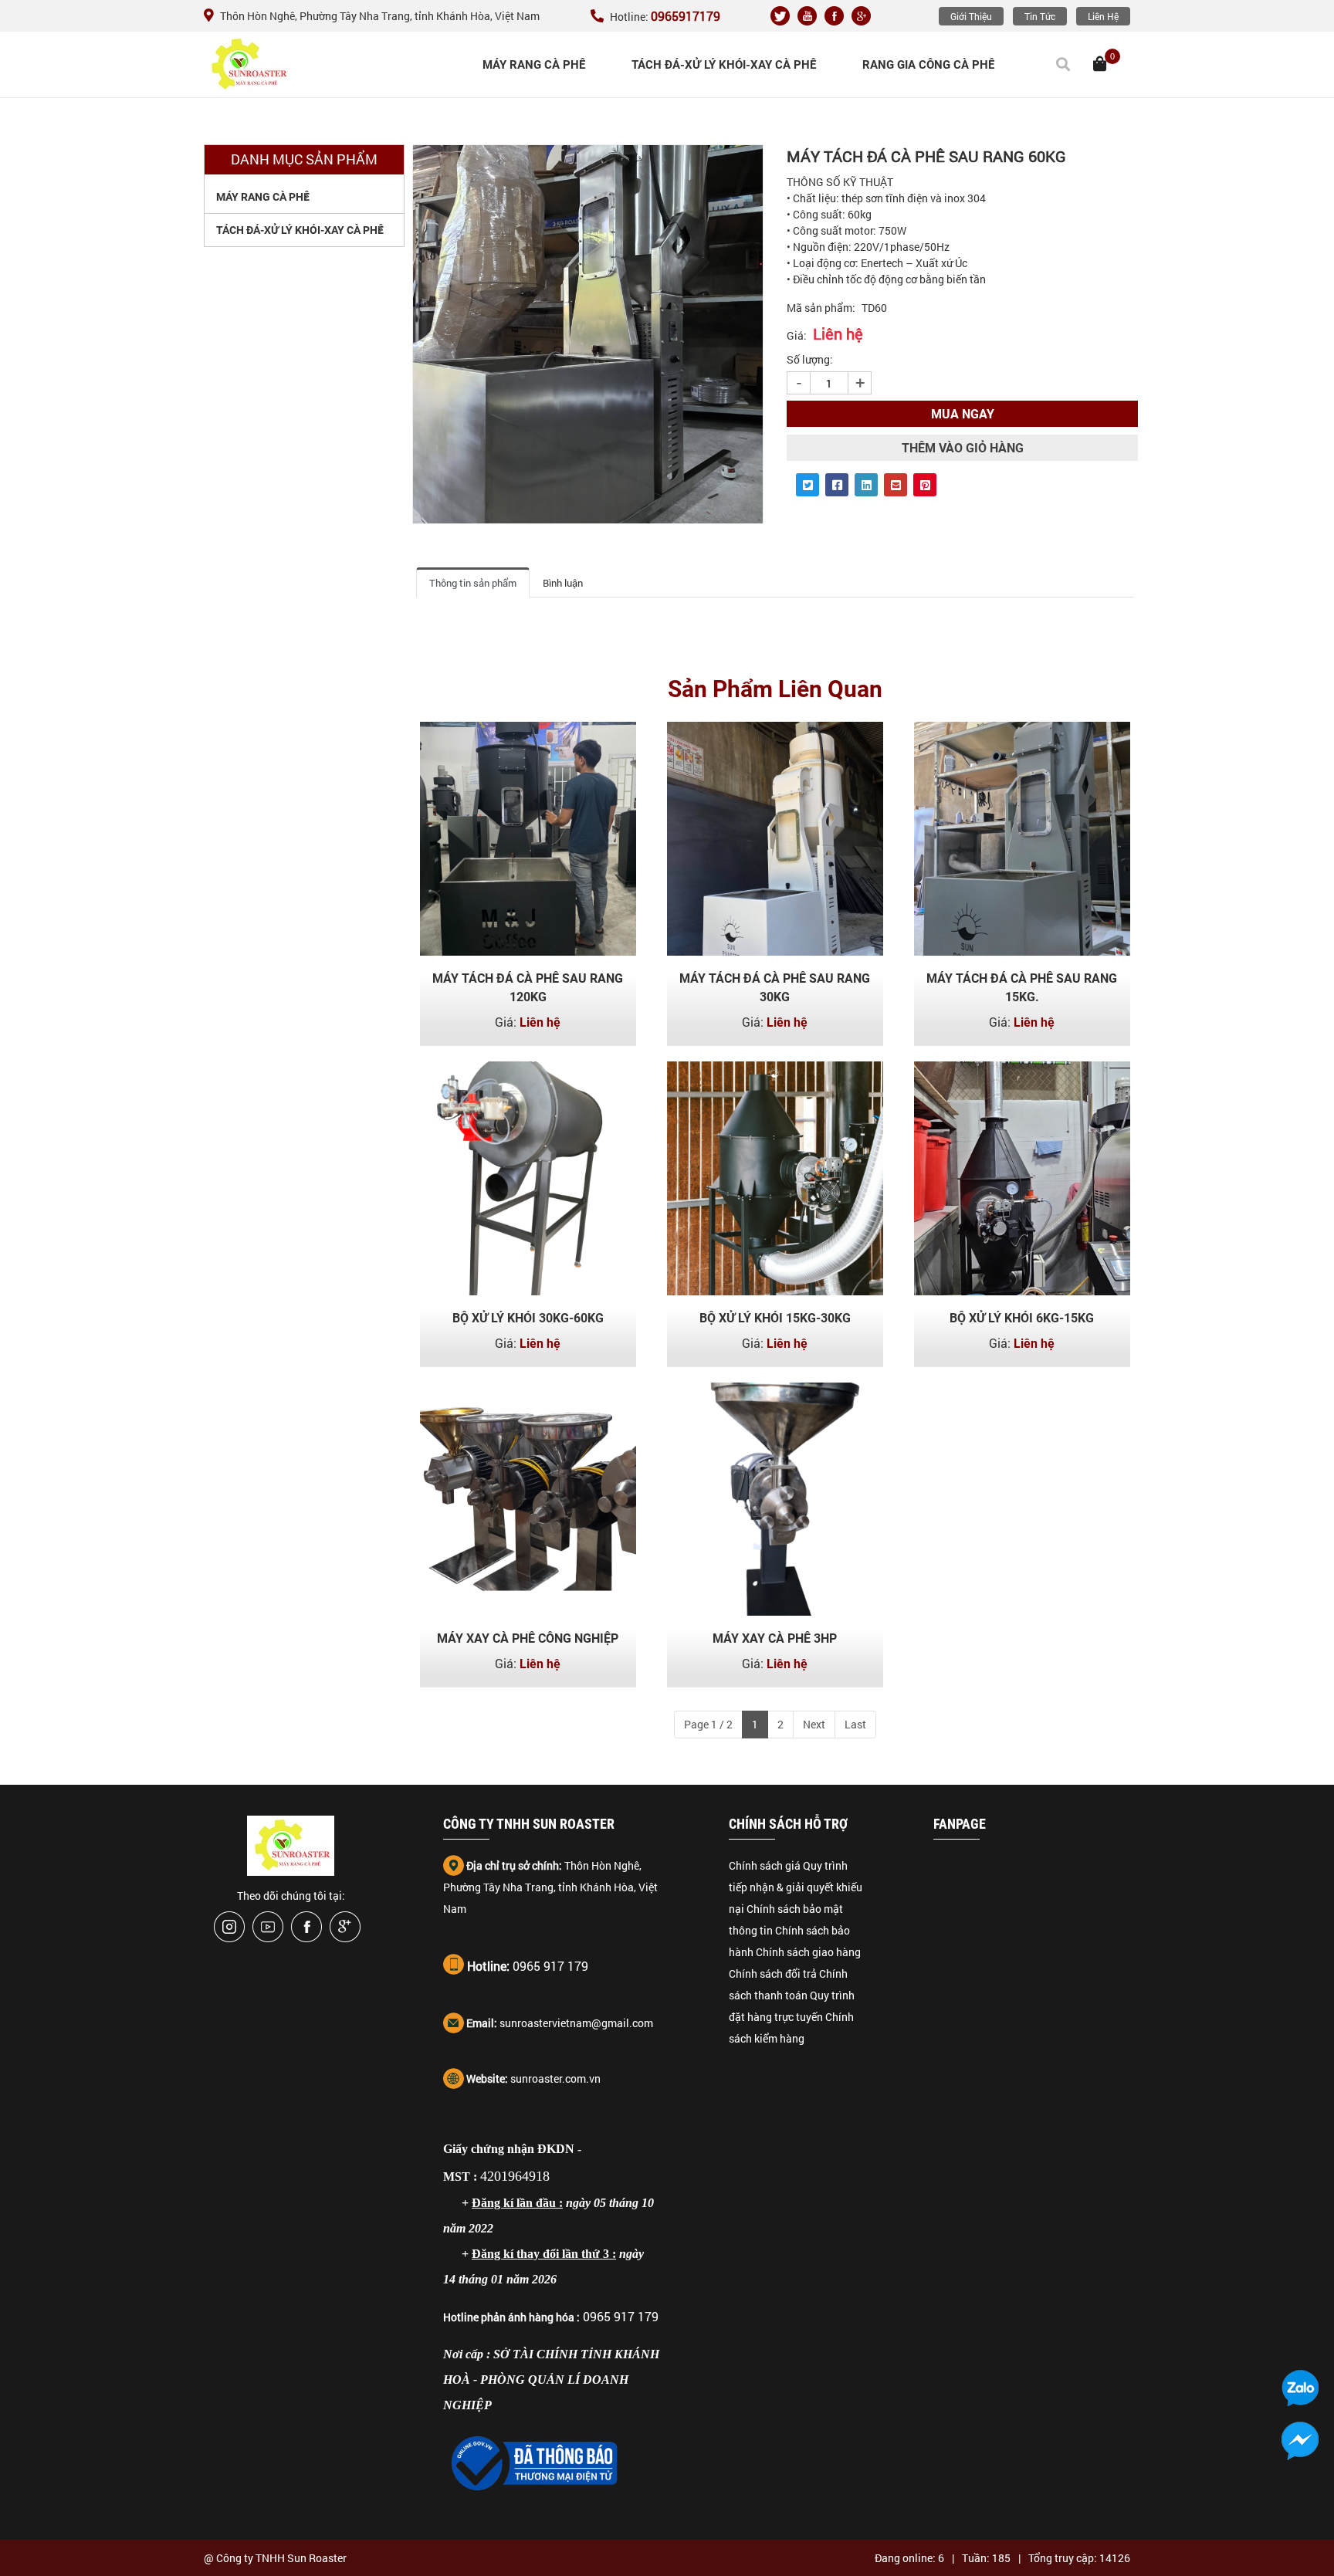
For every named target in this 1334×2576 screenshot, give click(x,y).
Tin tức (1040, 16)
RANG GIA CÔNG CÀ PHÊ (928, 65)
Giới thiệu (971, 16)
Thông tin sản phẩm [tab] (473, 583)
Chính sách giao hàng (808, 1952)
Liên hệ (1103, 16)
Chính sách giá (765, 1865)
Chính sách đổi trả (773, 1973)
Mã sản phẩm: (821, 308)
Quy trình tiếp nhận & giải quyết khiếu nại (796, 1887)
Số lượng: (810, 359)
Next (814, 1724)
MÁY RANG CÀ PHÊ (534, 65)
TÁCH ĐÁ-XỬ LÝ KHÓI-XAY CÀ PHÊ (724, 65)
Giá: (797, 335)
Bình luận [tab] (563, 583)
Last (855, 1724)
